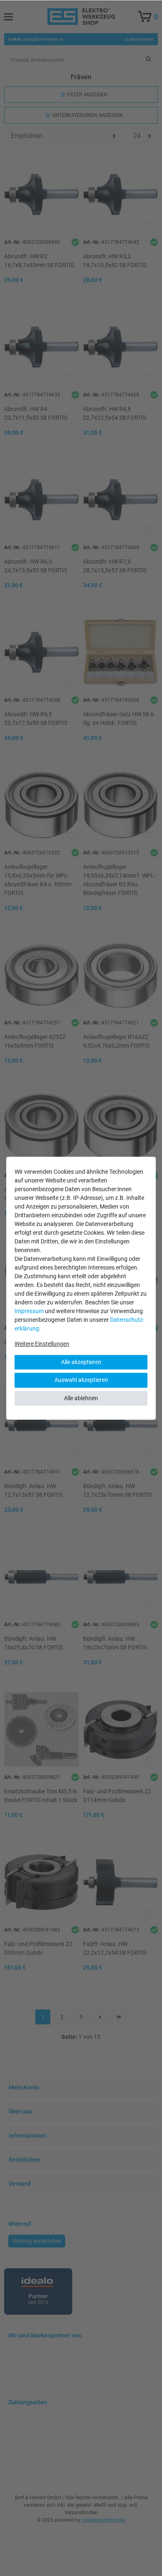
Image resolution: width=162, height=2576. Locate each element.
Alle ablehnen (81, 1398)
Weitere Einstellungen (42, 1344)
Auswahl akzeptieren (81, 1380)
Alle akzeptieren (81, 1362)
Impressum (29, 1311)
